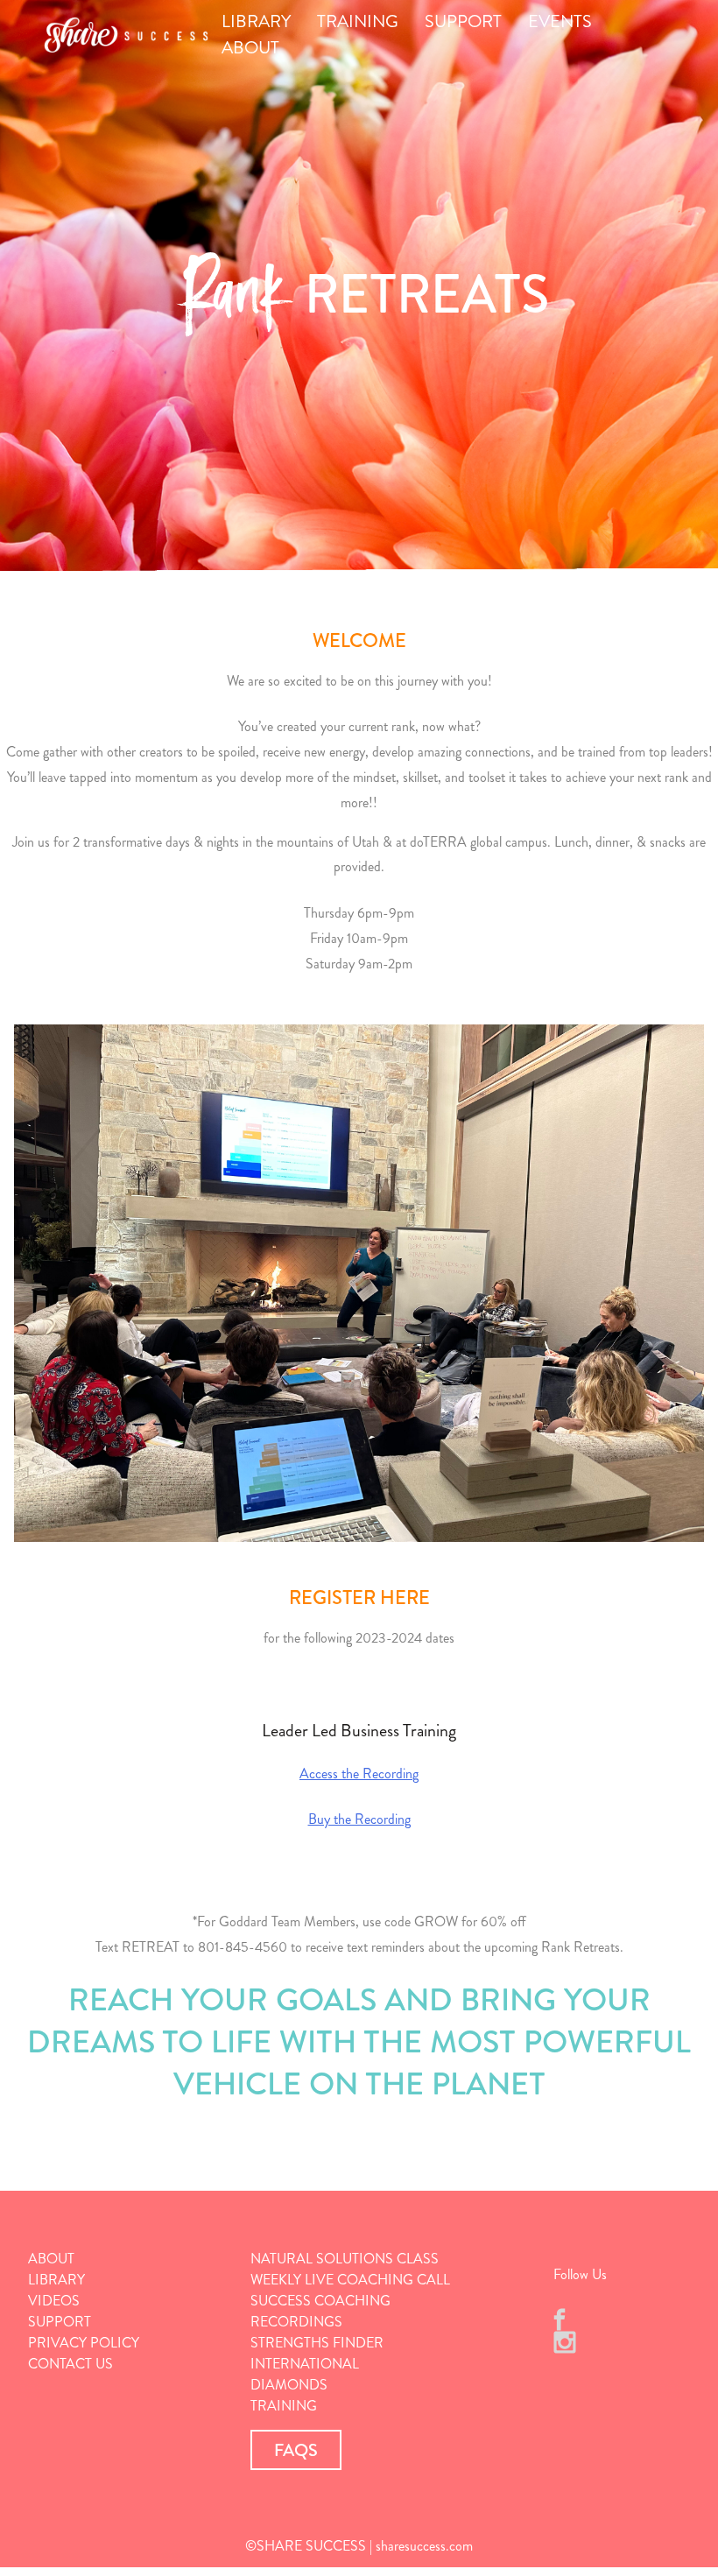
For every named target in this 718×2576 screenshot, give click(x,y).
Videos (54, 2301)
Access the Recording (359, 1774)
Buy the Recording (359, 1819)
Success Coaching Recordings (320, 2311)
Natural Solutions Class (345, 2259)
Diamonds (289, 2385)
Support (60, 2322)
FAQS (296, 2449)
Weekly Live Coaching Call (350, 2280)
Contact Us (70, 2364)
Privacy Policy (84, 2343)
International (305, 2364)
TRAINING (358, 21)
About (51, 2259)
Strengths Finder (317, 2343)
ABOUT (250, 48)
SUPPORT (463, 21)
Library (56, 2280)
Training (284, 2406)
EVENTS (560, 21)
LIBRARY (256, 21)
